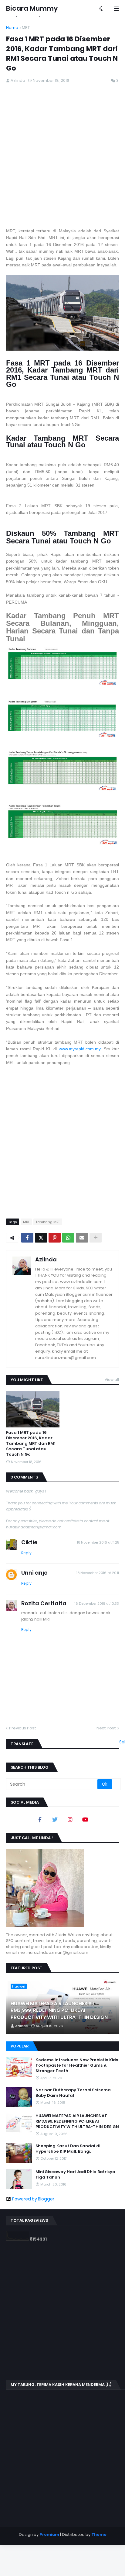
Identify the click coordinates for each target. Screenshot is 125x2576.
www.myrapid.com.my (80, 1049)
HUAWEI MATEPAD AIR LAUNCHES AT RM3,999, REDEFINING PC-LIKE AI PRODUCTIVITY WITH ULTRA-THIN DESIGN (59, 2011)
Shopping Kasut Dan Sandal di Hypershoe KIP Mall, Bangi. (68, 2149)
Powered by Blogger (33, 2199)
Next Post (106, 1728)
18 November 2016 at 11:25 (98, 1542)
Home (12, 28)
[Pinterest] (55, 1238)
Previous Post (23, 1728)
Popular (20, 2046)
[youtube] (85, 1819)
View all (112, 1380)
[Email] (82, 1238)
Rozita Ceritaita (44, 1603)
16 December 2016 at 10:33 (97, 1603)
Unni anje (34, 1573)
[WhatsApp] (68, 1238)
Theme (99, 2534)
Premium (49, 2534)
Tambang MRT (48, 1222)
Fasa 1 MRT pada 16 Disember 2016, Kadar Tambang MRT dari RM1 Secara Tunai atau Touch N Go (31, 1444)
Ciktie (29, 1542)
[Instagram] (70, 1819)
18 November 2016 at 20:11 (98, 1573)
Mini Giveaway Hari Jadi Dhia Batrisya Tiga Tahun (75, 2175)
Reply (26, 1553)
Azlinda (46, 1259)
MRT (26, 28)
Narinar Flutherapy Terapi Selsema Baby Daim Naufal (73, 2093)
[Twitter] (41, 1238)
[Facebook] (27, 1238)
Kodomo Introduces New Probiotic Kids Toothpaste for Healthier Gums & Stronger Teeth (77, 2065)
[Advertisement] (62, 159)
